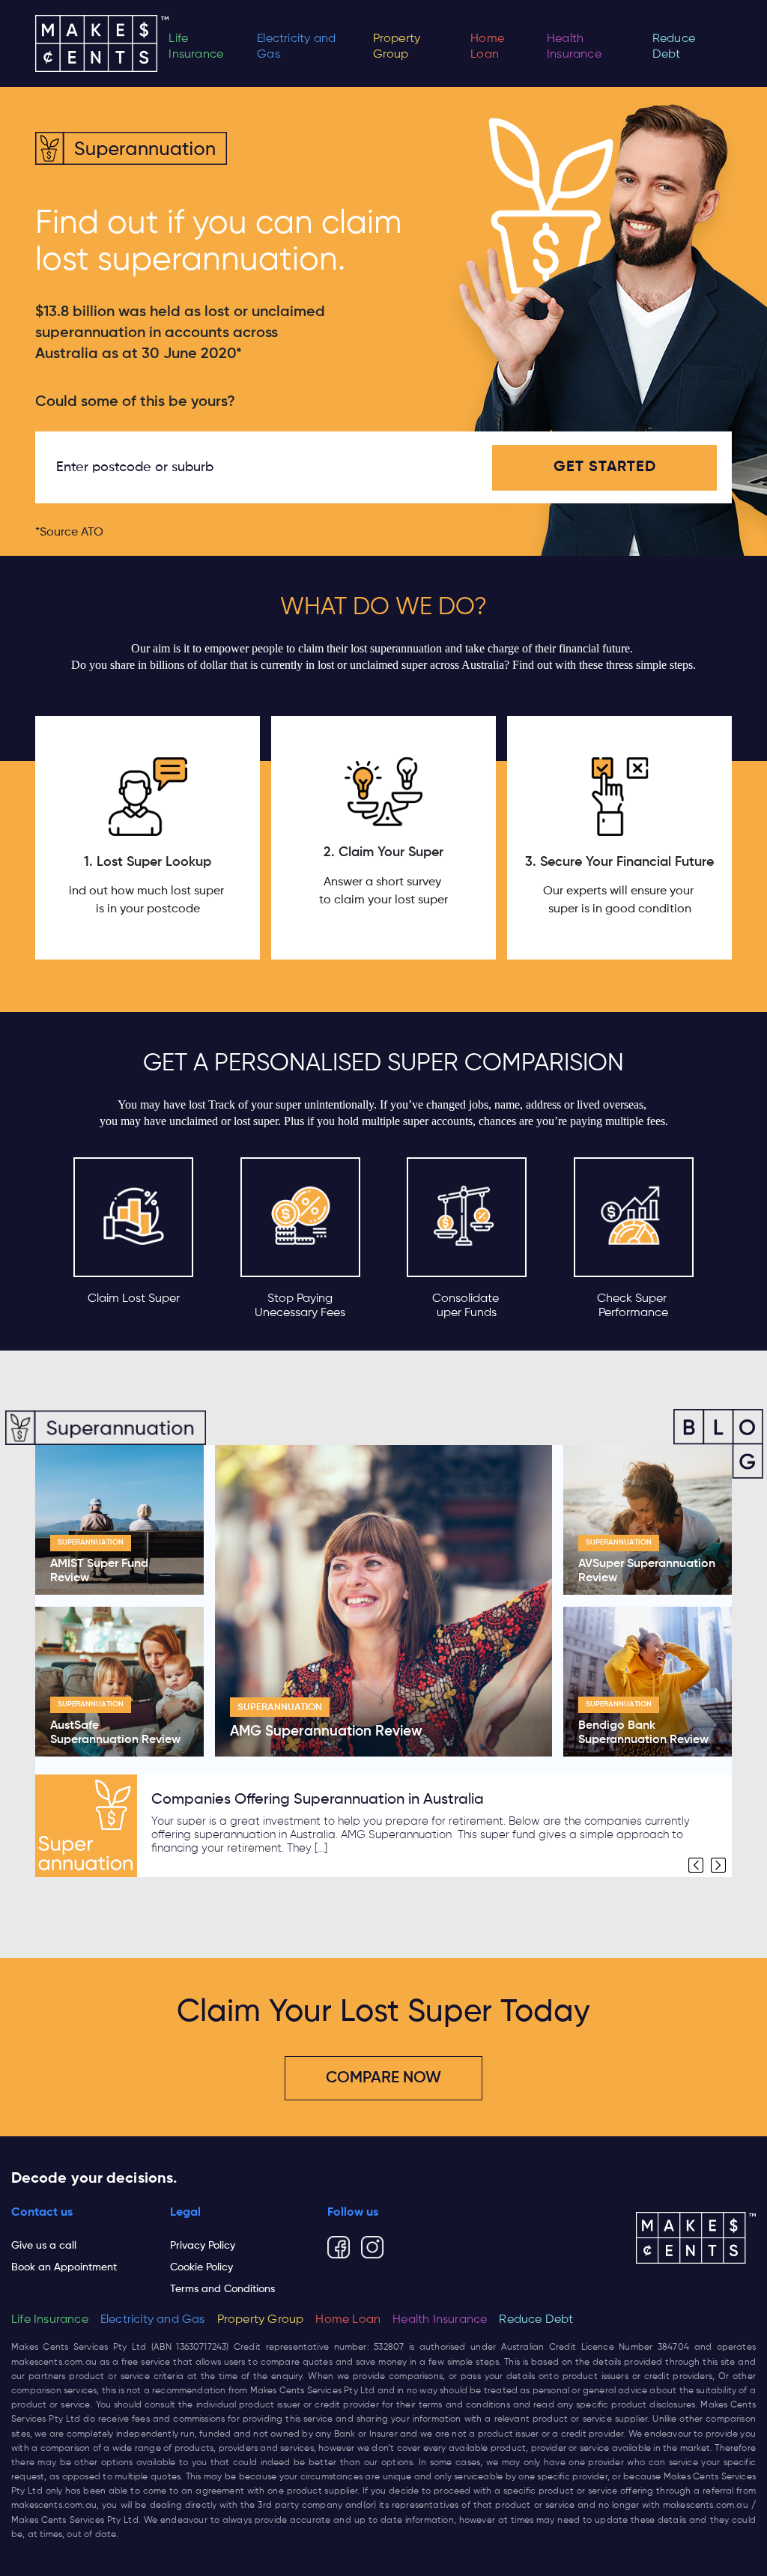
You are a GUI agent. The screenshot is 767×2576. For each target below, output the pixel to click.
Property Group (397, 47)
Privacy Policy (203, 2246)
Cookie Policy (201, 2267)
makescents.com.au (54, 2363)
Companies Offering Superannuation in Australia (318, 1800)
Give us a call (44, 2246)
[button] (696, 1865)
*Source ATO (69, 533)
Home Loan (487, 47)
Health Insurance (574, 47)
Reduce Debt (674, 47)
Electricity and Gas (296, 47)
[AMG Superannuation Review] (383, 1601)
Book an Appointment (64, 2267)
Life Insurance (196, 47)
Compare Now (383, 2078)
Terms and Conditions (222, 2289)
